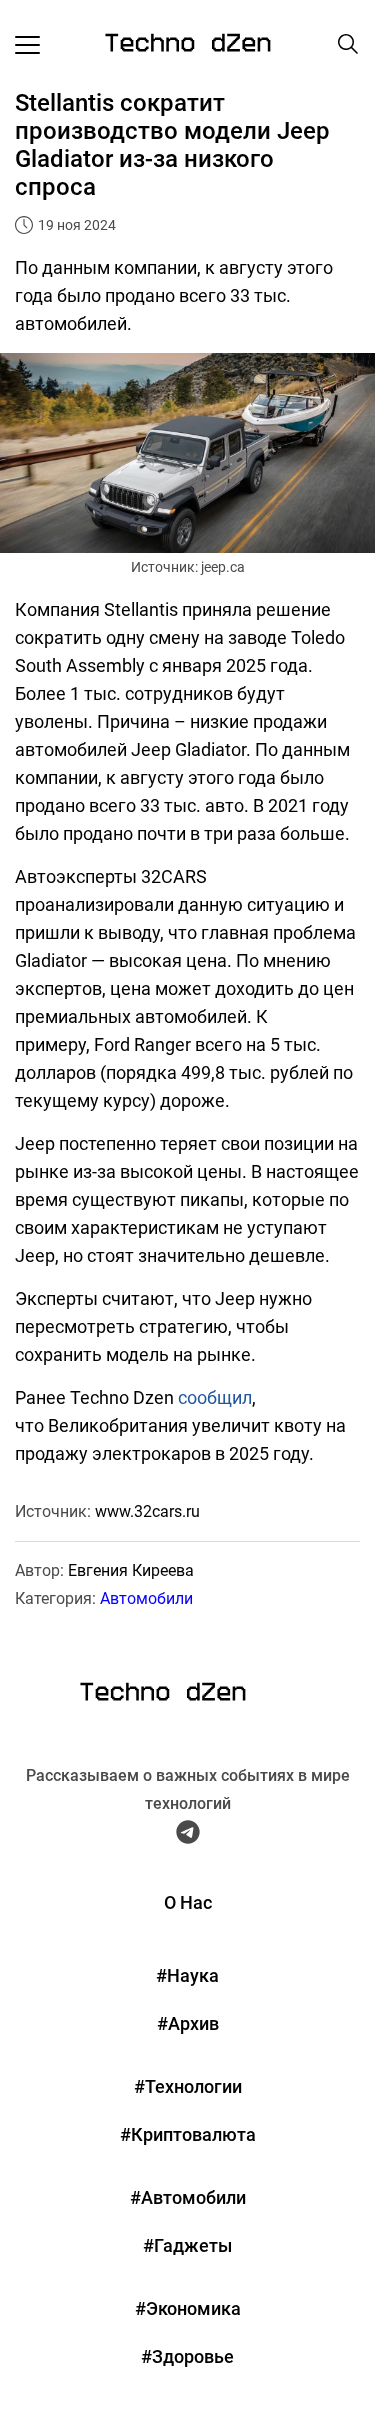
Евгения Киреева (131, 1570)
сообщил (215, 1397)
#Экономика (188, 2308)
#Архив (188, 2023)
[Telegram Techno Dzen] (188, 1836)
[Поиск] (348, 44)
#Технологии (188, 2086)
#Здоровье (187, 2356)
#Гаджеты (187, 2245)
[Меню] (27, 44)
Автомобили (146, 1598)
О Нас (188, 1902)
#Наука (187, 1975)
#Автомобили (188, 2197)
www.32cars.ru (147, 1511)
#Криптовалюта (188, 2134)
